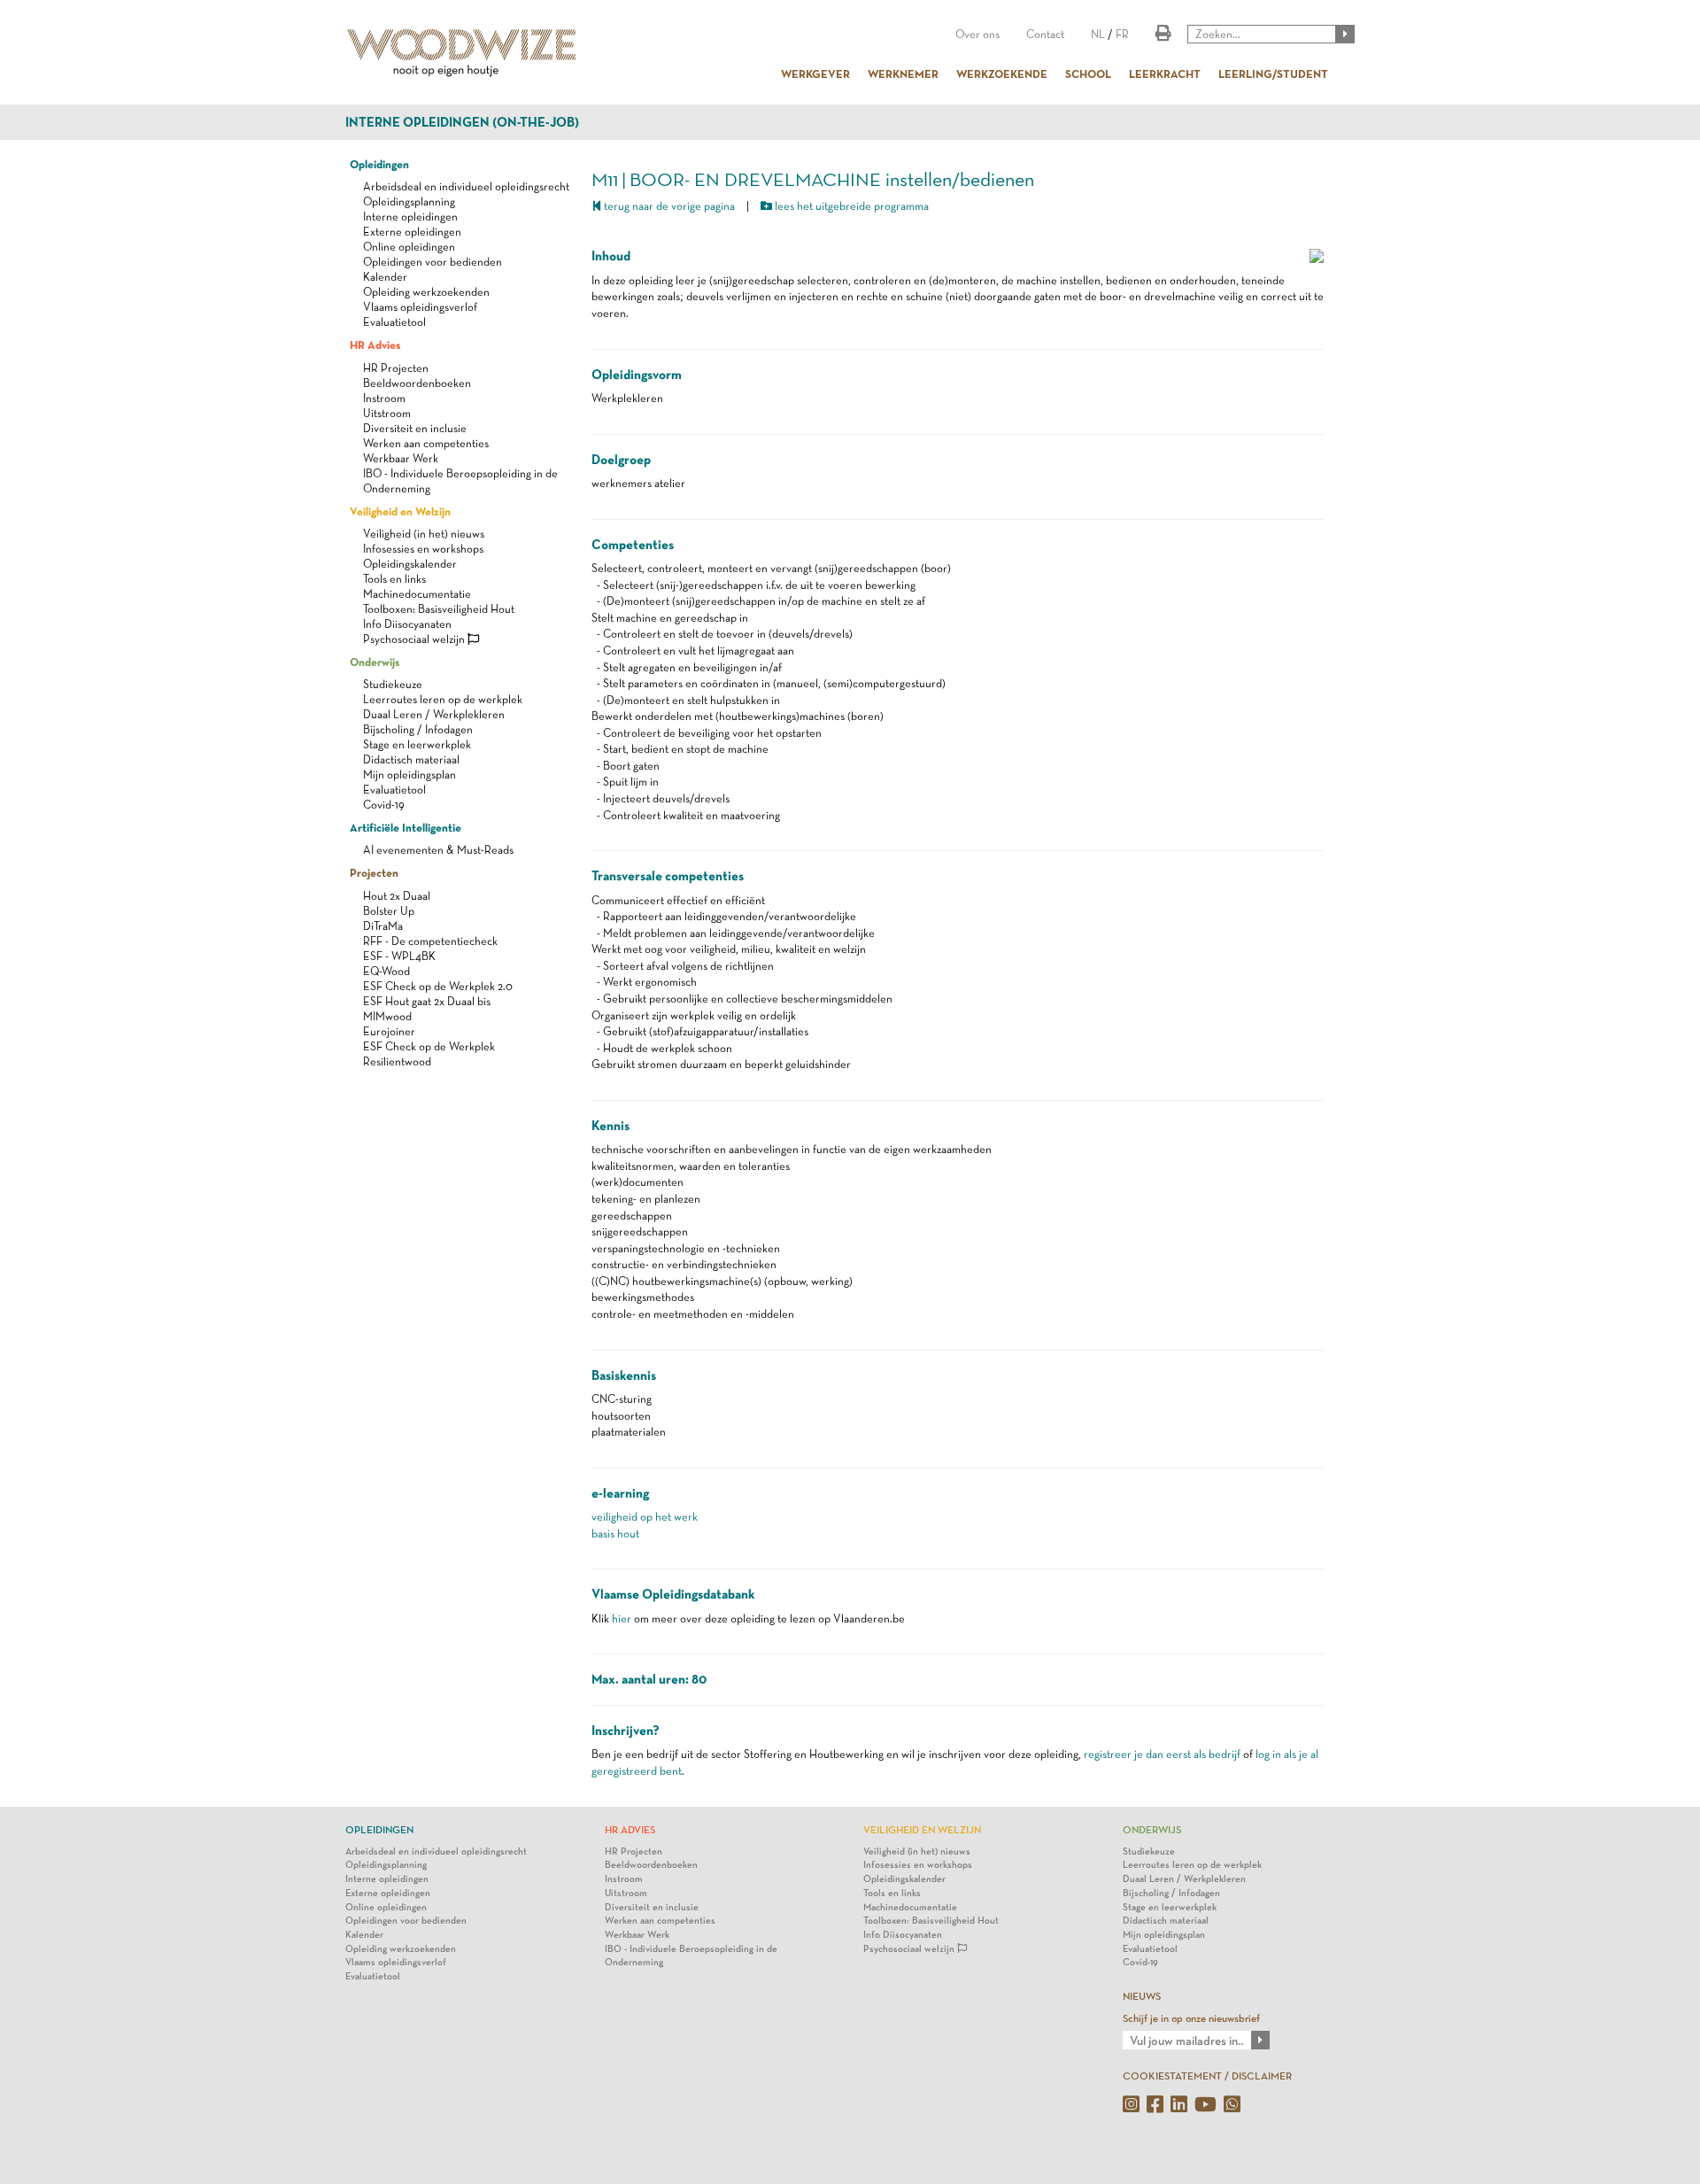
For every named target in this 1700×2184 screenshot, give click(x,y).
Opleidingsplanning (409, 201)
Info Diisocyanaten (407, 624)
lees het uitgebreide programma (850, 206)
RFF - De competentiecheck (430, 941)
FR (1122, 34)
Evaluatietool (394, 322)
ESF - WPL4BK (399, 956)
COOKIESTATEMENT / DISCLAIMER (1207, 2076)
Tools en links (394, 579)
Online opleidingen (409, 247)
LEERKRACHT (1165, 74)
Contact (1045, 34)
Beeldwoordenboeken (417, 383)
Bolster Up (389, 911)
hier (622, 1619)
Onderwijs (375, 662)
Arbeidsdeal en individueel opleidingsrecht (466, 186)
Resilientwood (397, 1061)
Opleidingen (379, 164)
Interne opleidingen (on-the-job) (462, 122)
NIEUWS (1142, 1996)
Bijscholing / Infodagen (418, 729)
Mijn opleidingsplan (410, 774)
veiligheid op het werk (645, 1517)
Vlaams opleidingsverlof (420, 307)
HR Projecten (396, 368)
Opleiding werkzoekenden (426, 292)
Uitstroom (387, 413)
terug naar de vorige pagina (668, 206)
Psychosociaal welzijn (415, 639)
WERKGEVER (815, 74)
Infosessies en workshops (423, 549)
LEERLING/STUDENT (1273, 74)
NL (1098, 34)
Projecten (374, 872)
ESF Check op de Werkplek (429, 1046)
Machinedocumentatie (417, 594)
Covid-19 (384, 805)
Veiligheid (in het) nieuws (424, 534)
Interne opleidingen (410, 217)
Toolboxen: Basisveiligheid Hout (439, 609)
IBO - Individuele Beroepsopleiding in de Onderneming (691, 1956)
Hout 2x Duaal (397, 896)
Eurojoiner (389, 1031)
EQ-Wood (386, 971)
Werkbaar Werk (401, 458)
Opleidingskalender (410, 564)
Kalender (385, 277)
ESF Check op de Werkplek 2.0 (438, 986)
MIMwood (387, 1016)
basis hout (615, 1533)
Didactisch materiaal (411, 759)
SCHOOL (1088, 74)
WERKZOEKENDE (1002, 74)
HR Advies (375, 345)
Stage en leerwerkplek (417, 744)
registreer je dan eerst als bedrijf (1162, 1754)
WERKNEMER (903, 74)
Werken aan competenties (426, 443)
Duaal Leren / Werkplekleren (434, 714)
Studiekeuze (393, 684)
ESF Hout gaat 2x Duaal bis (427, 1001)
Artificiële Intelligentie (406, 827)
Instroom (384, 398)
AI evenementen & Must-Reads (438, 850)
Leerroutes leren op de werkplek (443, 699)
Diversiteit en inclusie (415, 428)
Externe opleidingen (412, 232)
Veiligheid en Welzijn (400, 511)
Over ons (977, 34)
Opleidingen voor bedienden (433, 262)
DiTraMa (383, 926)
